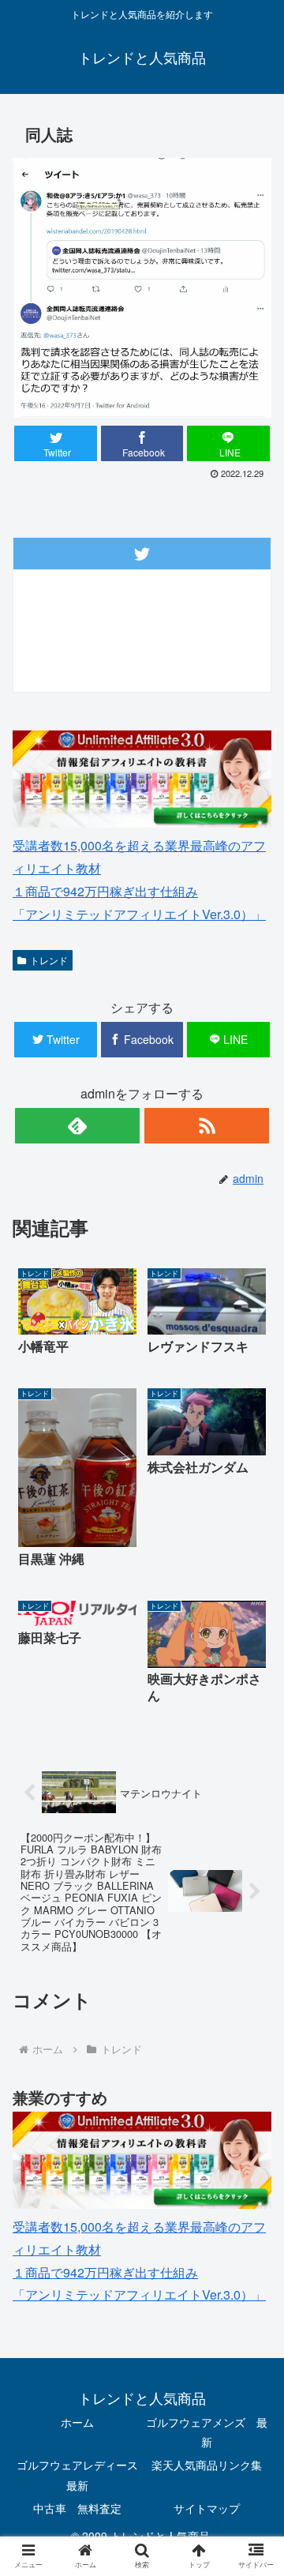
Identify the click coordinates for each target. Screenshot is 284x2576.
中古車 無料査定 (77, 2508)
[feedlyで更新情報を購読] (77, 1126)
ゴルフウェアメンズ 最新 (207, 2432)
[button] (254, 1802)
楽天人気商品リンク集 (207, 2465)
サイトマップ (207, 2508)
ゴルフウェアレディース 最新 (78, 2475)
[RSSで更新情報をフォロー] (206, 1126)
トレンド (49, 960)
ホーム (77, 2422)
